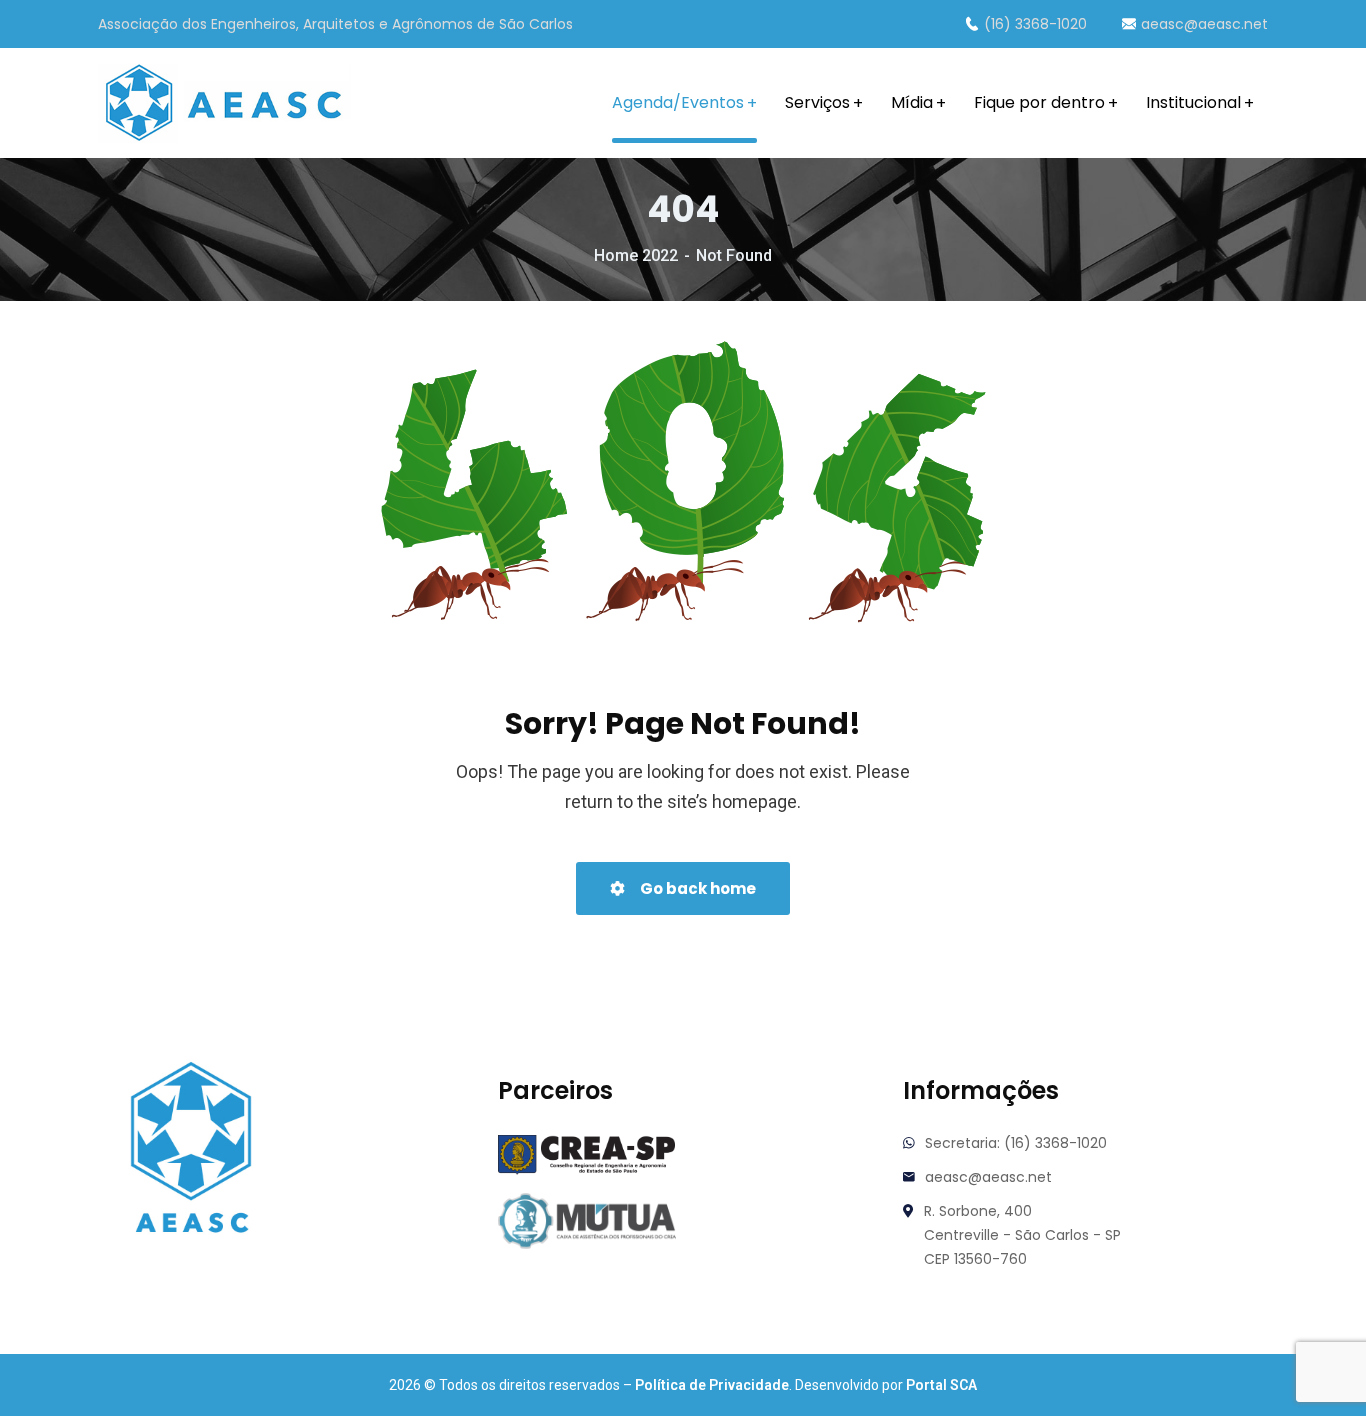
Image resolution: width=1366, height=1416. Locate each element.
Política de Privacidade (712, 1385)
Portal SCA (941, 1385)
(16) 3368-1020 (1035, 24)
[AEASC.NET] (224, 103)
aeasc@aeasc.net (1204, 24)
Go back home (696, 888)
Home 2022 (636, 255)
